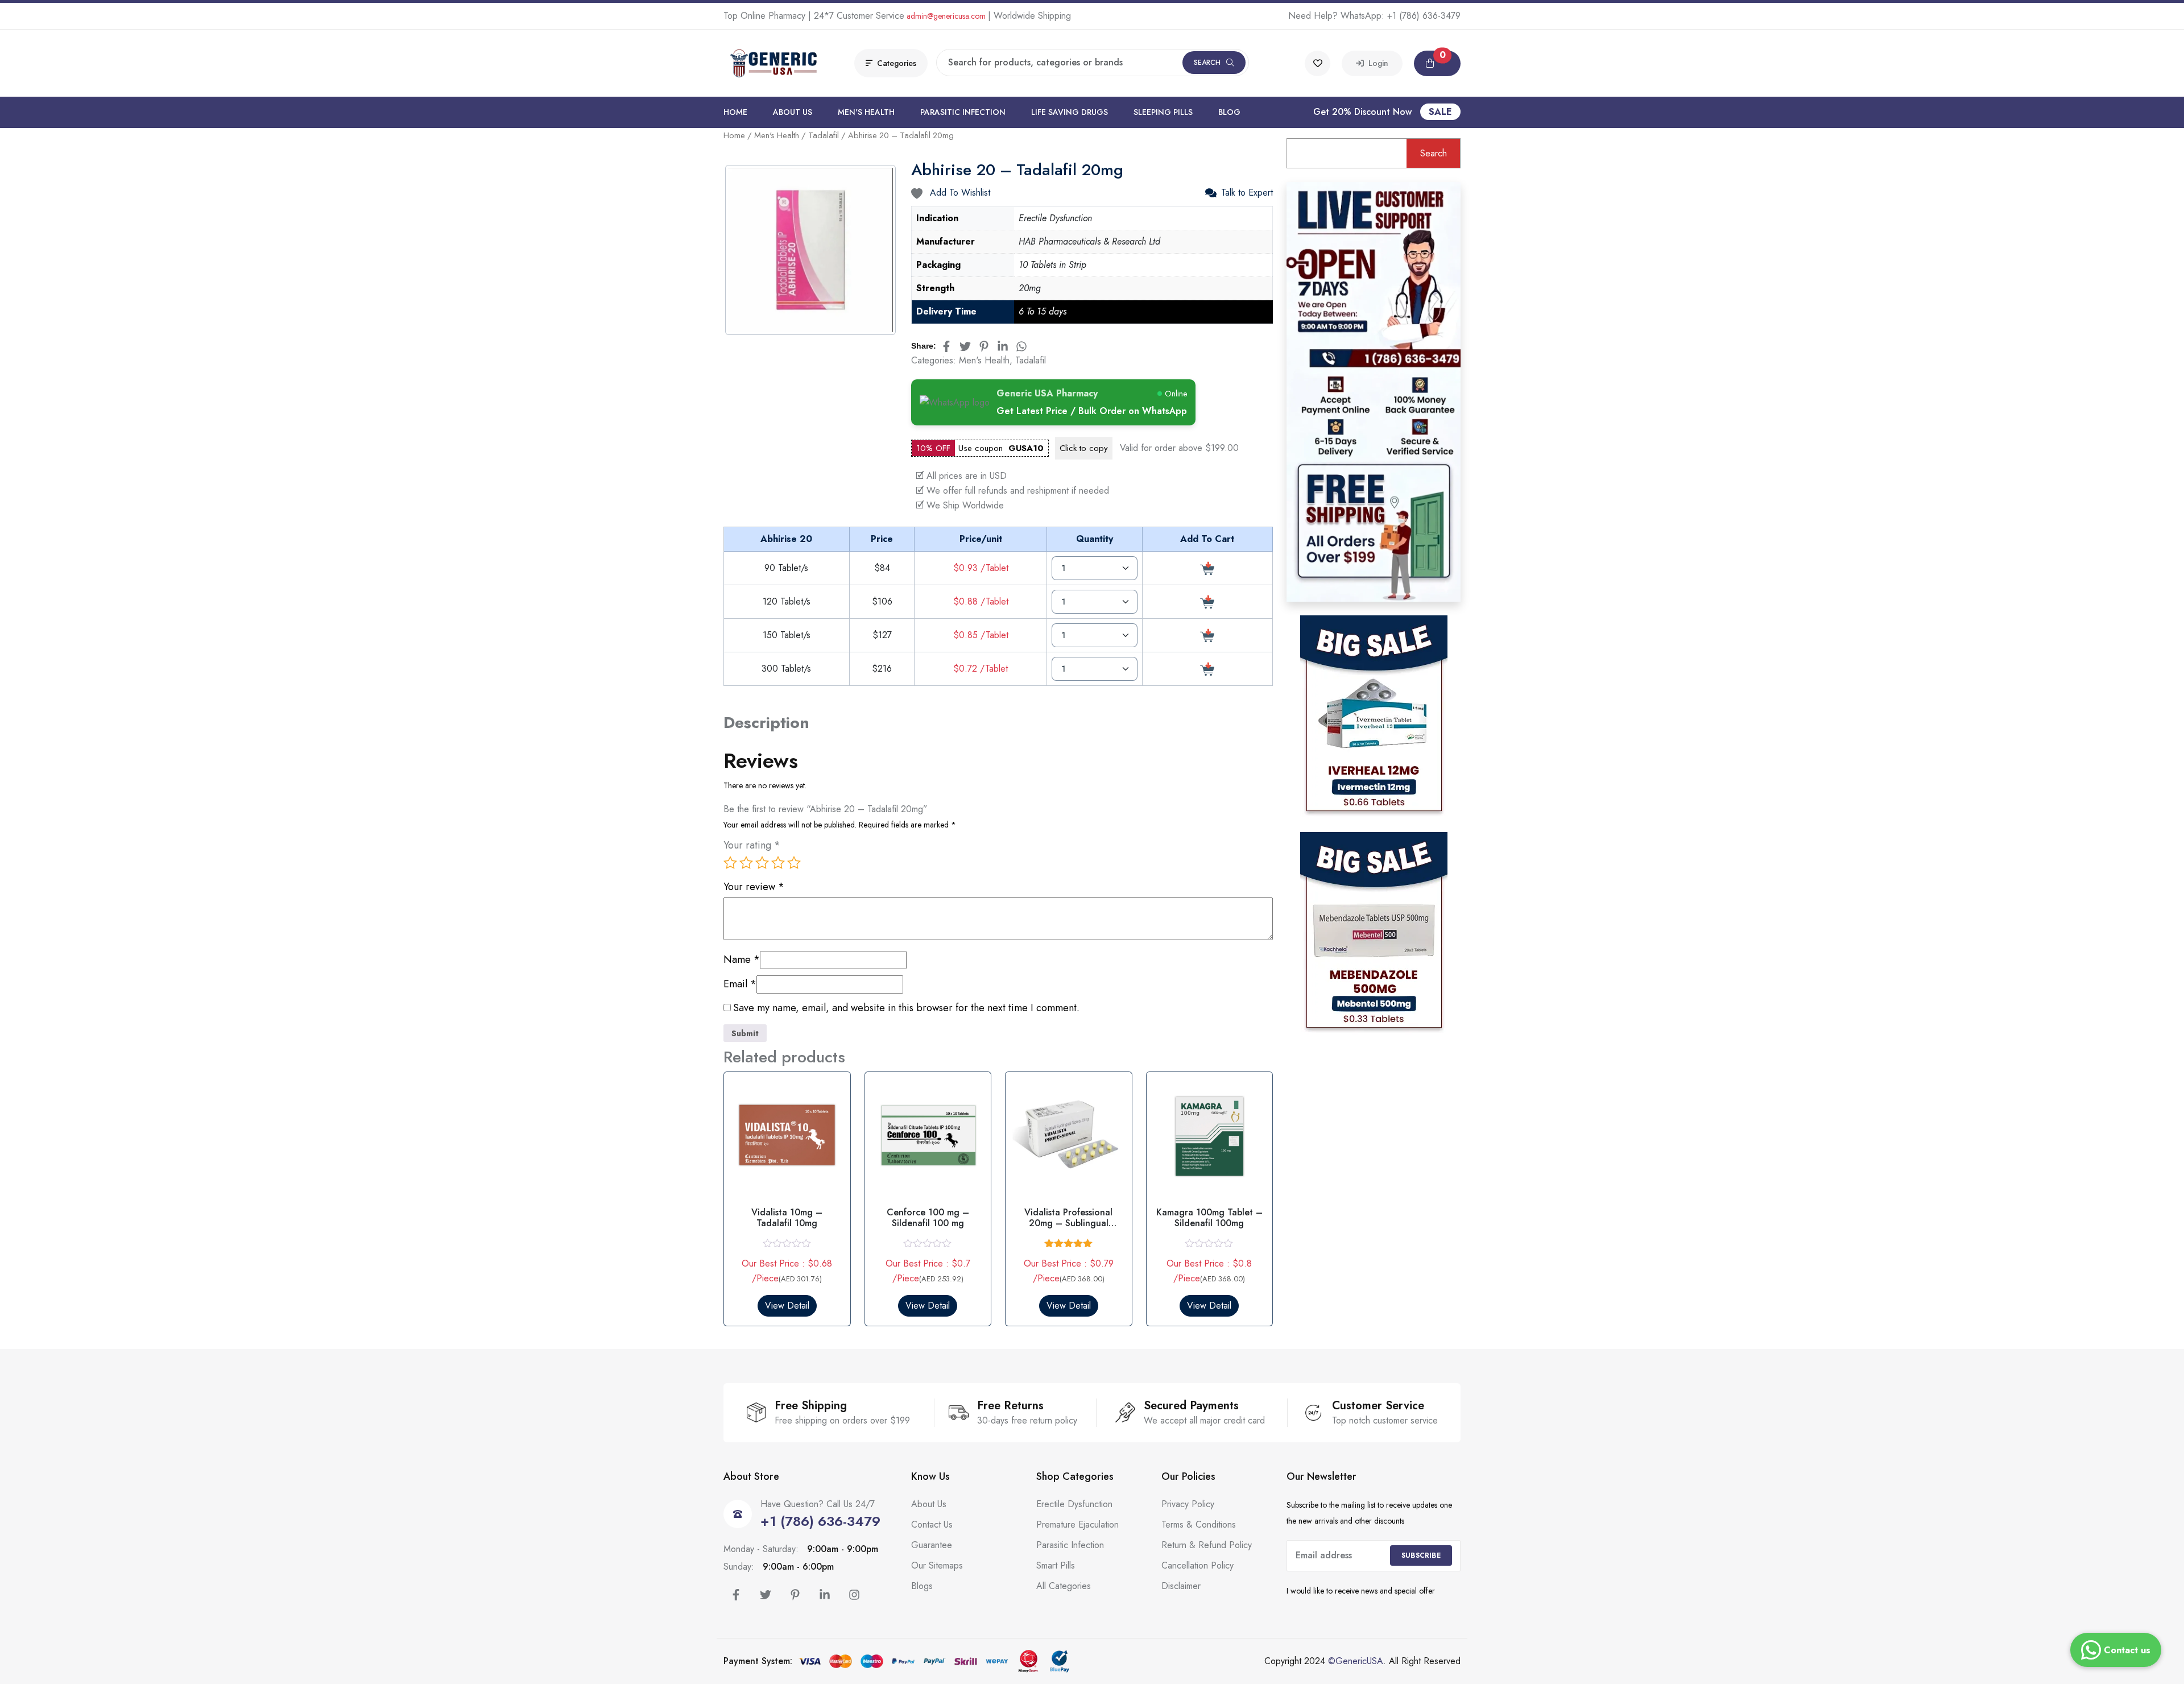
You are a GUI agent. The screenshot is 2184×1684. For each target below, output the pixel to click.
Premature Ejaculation (1077, 1524)
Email (740, 984)
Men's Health (866, 112)
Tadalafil (824, 135)
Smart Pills (1056, 1565)
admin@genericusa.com (946, 16)
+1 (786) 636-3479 (1424, 16)
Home (735, 112)
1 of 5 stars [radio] (730, 863)
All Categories (1064, 1586)
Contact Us (932, 1524)
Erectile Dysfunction (1074, 1504)
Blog (1229, 112)
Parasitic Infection (963, 112)
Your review (754, 887)
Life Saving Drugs (1070, 112)
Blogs (922, 1586)
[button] (1437, 63)
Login (1376, 63)
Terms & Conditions (1199, 1524)
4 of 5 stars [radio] (778, 863)
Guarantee (932, 1545)
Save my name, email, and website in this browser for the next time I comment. (906, 1008)
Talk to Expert (1247, 193)
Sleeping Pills (1163, 112)
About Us (793, 112)
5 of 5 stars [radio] (794, 863)
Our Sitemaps (937, 1565)
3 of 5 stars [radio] (762, 863)
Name (742, 960)
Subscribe (1421, 1555)
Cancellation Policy (1198, 1565)
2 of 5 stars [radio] (746, 863)
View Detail (787, 1306)
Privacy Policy (1188, 1504)
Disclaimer (1181, 1586)
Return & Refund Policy (1207, 1545)
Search (1207, 63)
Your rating (752, 845)
